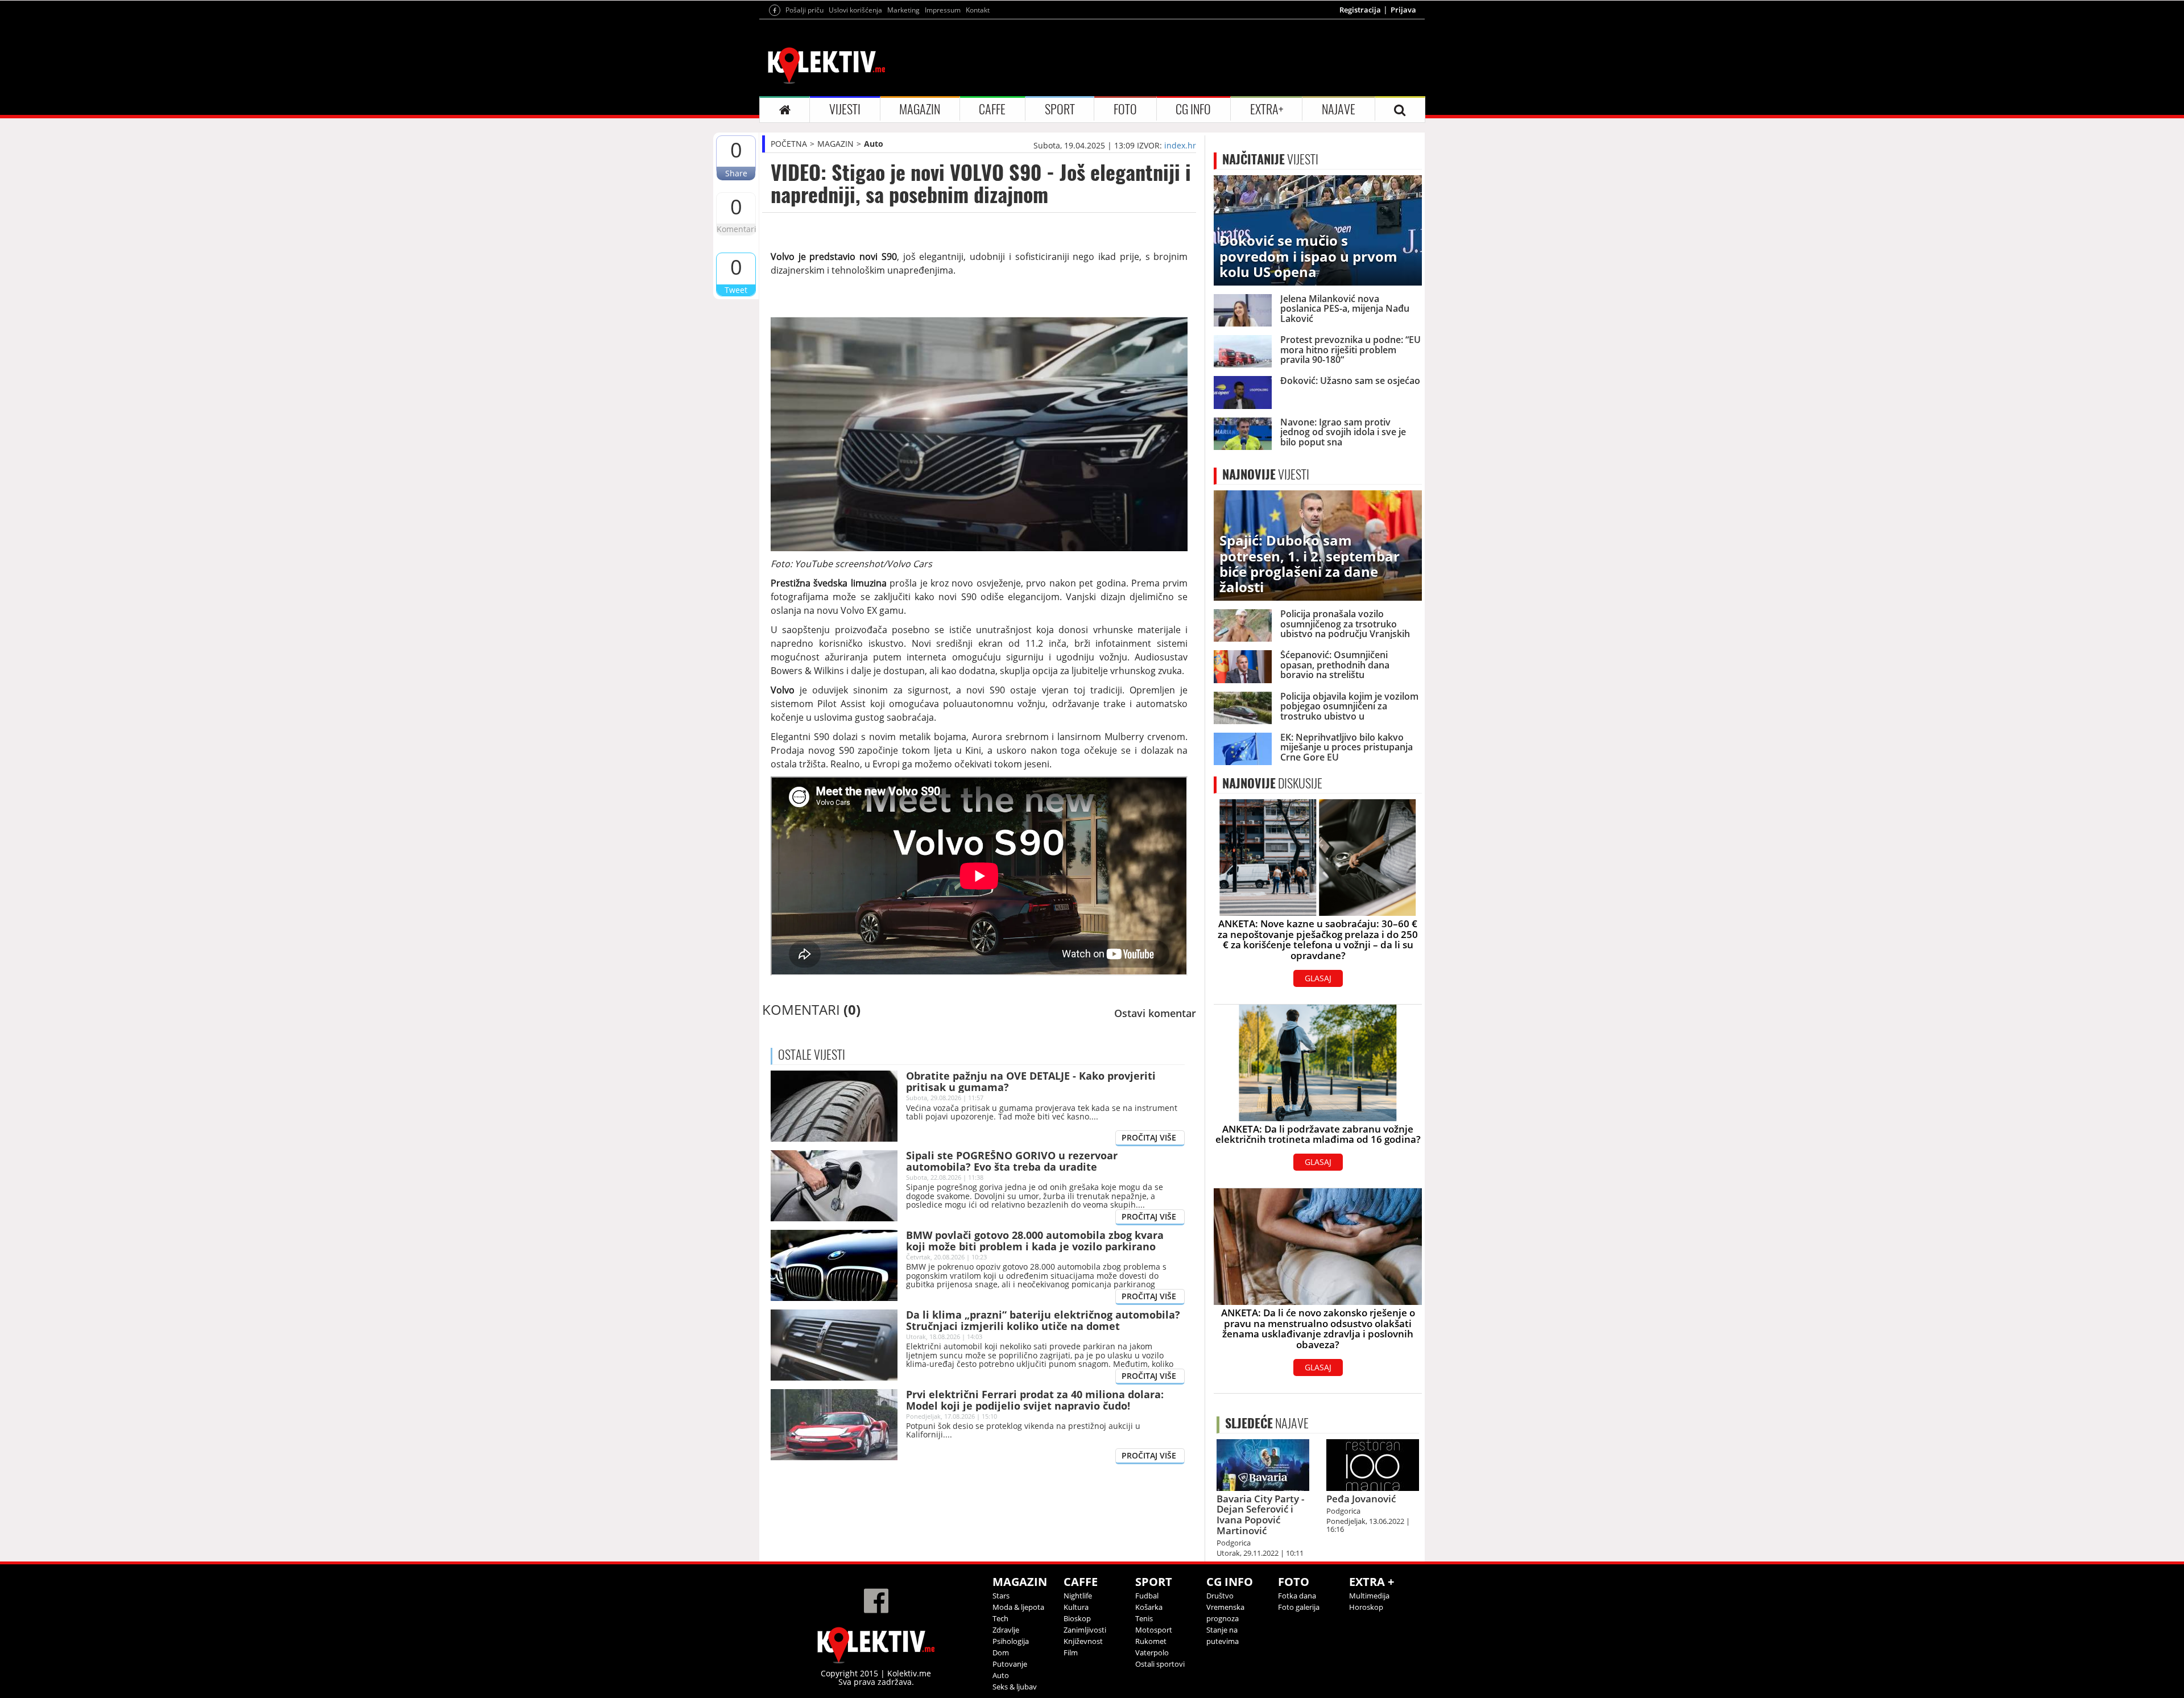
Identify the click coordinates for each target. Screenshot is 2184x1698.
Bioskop (1077, 1618)
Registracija (1360, 10)
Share (736, 173)
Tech (1000, 1618)
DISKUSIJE (1272, 783)
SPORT (1060, 109)
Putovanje (1010, 1664)
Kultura (1076, 1607)
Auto (874, 144)
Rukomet (1151, 1641)
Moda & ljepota (1018, 1607)
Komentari (736, 229)
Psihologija (1011, 1641)
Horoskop (1366, 1607)
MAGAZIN (920, 109)
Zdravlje (1006, 1630)
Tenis (1144, 1618)
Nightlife (1078, 1596)
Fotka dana (1297, 1596)
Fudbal (1147, 1596)
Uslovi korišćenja (855, 10)
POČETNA (789, 144)
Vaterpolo (1152, 1652)
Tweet (736, 290)
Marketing (903, 10)
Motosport (1154, 1630)
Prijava (1403, 10)
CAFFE (992, 109)
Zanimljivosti (1085, 1630)
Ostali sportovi (1160, 1664)
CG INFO (1193, 109)
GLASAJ (1318, 978)
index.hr (1180, 145)
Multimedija (1369, 1596)
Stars (1001, 1596)
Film (1071, 1652)
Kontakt (978, 10)
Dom (1001, 1652)
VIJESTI (845, 109)
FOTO (1125, 109)
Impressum (943, 10)
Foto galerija (1299, 1607)
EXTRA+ (1267, 109)
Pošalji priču (804, 10)
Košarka (1149, 1607)
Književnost (1083, 1641)
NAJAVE (1339, 109)
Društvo (1220, 1596)
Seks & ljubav (1015, 1687)
